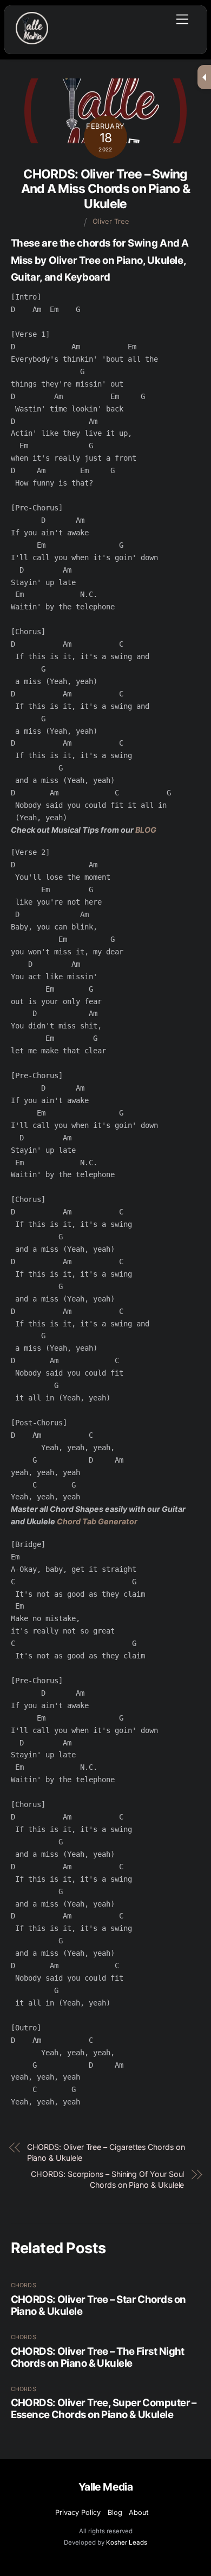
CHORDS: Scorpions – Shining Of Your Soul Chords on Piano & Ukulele (107, 2179)
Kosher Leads (127, 2542)
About (139, 2512)
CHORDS (24, 2285)
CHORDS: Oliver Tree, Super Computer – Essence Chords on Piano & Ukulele (104, 2408)
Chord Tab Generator (97, 1521)
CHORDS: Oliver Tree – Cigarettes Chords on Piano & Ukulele (106, 2152)
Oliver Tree (111, 221)
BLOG (146, 830)
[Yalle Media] (32, 40)
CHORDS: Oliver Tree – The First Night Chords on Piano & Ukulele (98, 2357)
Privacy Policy (78, 2512)
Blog (115, 2512)
